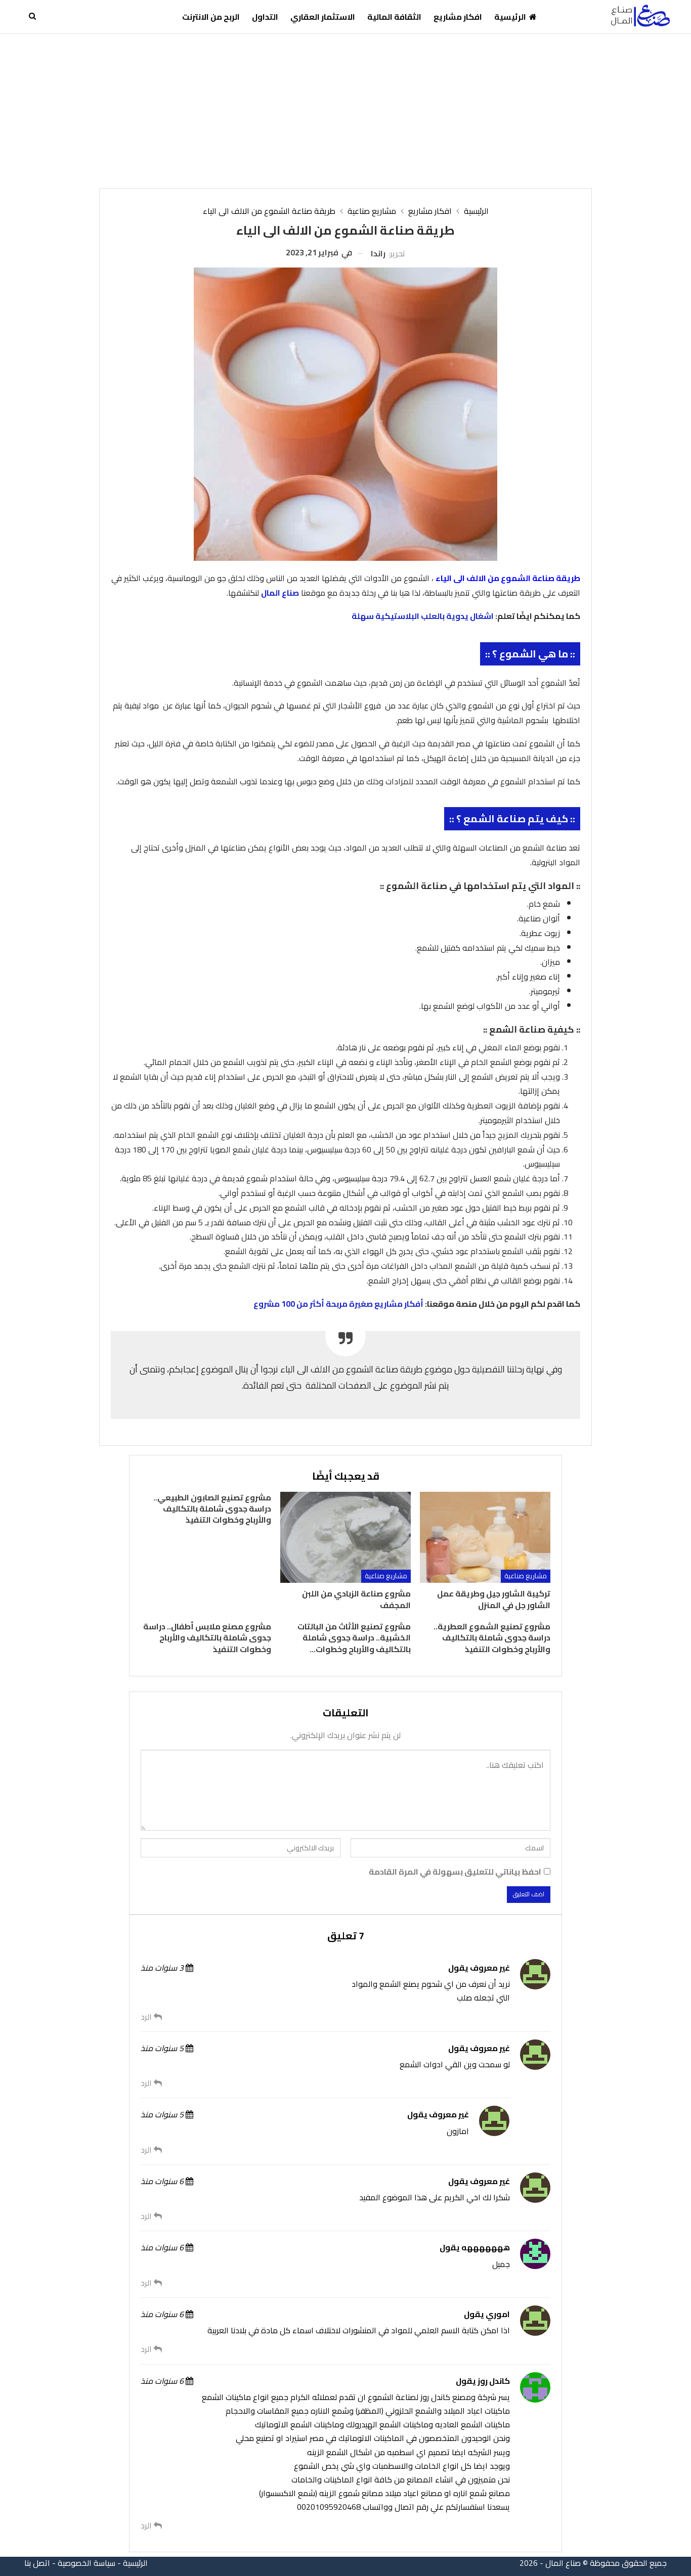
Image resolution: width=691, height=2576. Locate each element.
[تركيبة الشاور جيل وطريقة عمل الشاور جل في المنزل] (485, 1538)
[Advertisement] (345, 110)
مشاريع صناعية (526, 1576)
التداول (265, 17)
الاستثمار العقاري (323, 17)
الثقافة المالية (394, 17)
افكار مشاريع (458, 17)
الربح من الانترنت (211, 17)
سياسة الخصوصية (87, 2563)
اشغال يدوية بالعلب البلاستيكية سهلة (423, 616)
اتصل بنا (37, 2563)
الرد (147, 2017)
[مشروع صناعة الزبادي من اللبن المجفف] (345, 1538)
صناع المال (280, 593)
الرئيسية (510, 17)
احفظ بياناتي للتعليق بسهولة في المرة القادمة (455, 1872)
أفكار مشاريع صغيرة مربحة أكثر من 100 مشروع (338, 1304)
